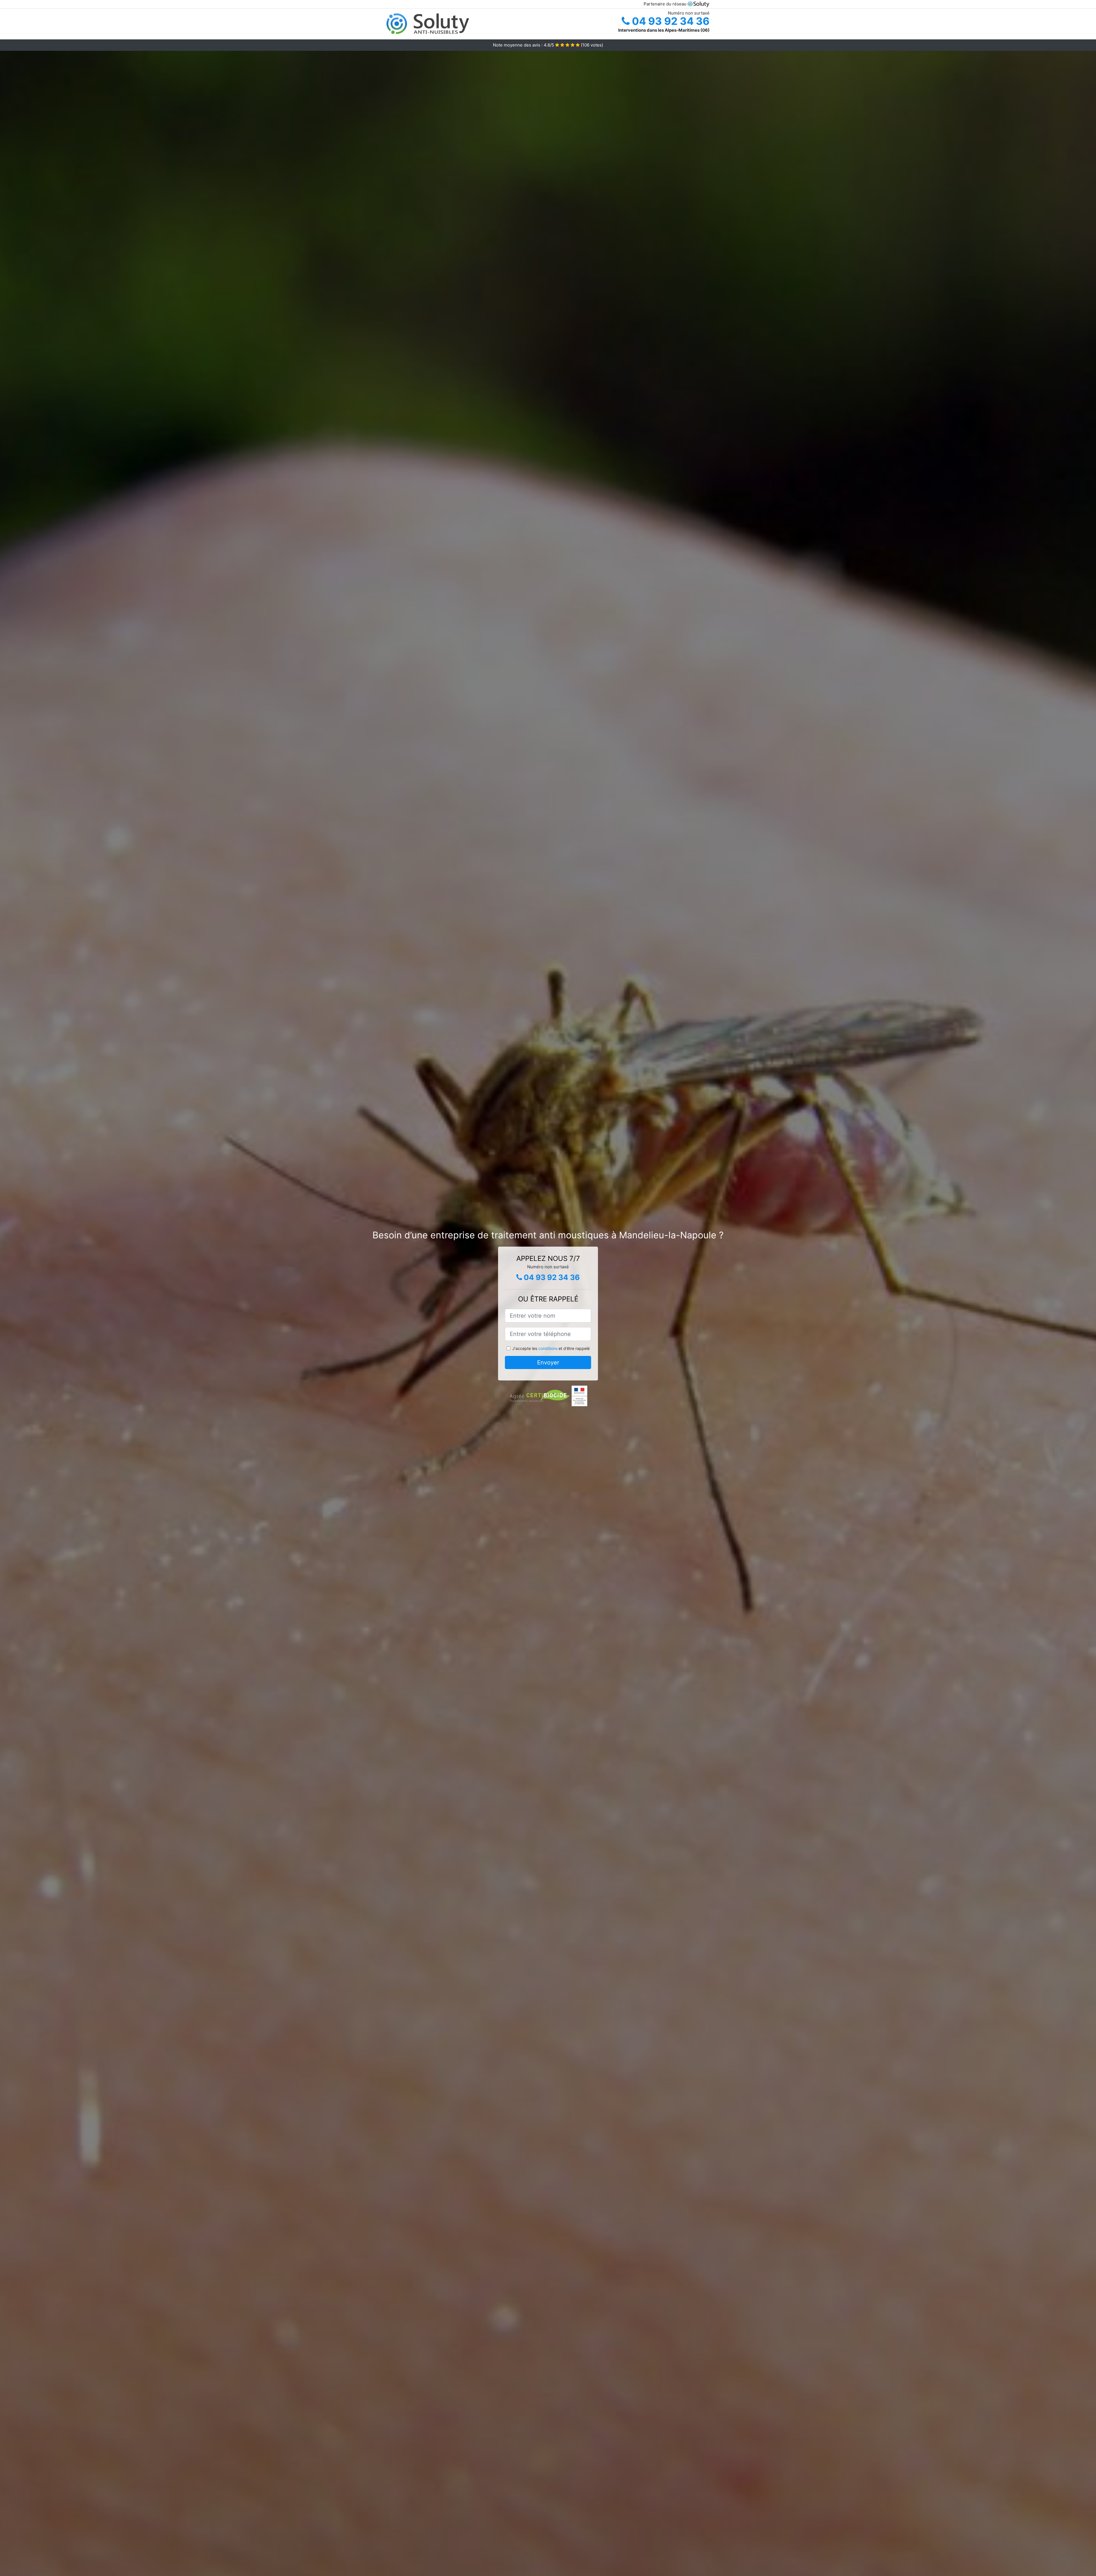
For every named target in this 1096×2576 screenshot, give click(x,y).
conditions (548, 1348)
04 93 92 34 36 (670, 21)
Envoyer (548, 1362)
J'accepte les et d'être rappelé (551, 1348)
